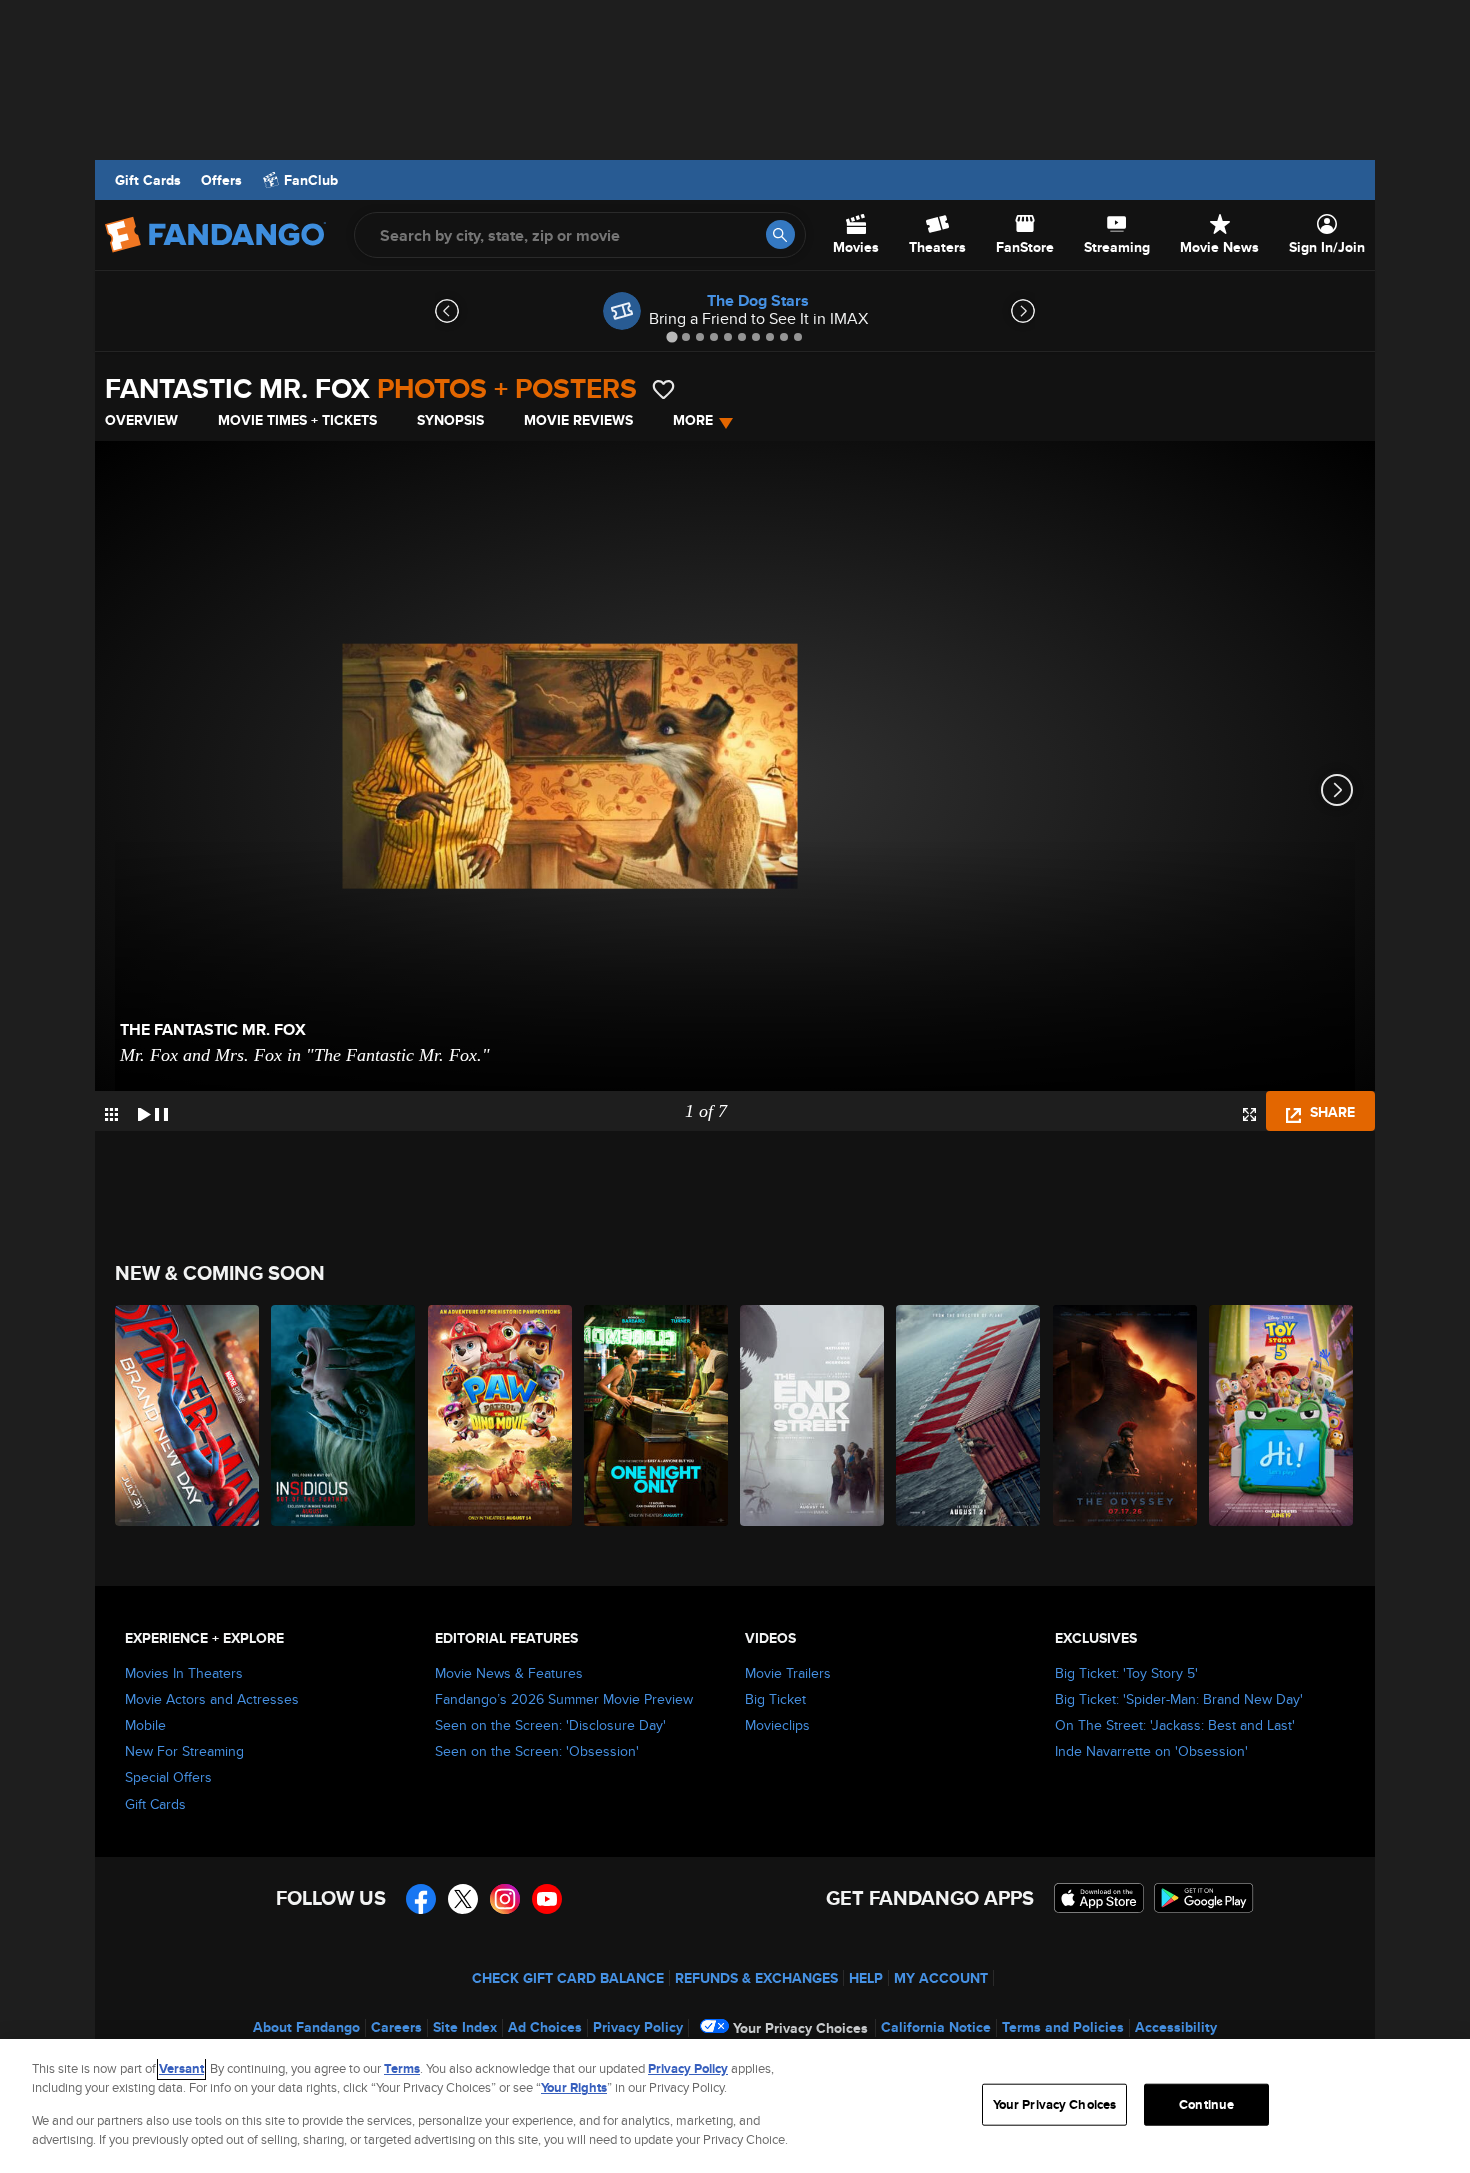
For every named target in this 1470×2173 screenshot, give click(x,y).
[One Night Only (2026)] (657, 1415)
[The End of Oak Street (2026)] (813, 1415)
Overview (141, 420)
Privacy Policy (638, 2027)
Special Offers (168, 1777)
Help (866, 1978)
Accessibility (1176, 2027)
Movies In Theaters (184, 1673)
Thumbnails (111, 1114)
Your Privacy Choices (800, 2028)
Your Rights (574, 2087)
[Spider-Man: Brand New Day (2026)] (188, 1415)
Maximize (1249, 1114)
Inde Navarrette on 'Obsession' (1151, 1751)
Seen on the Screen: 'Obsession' (537, 1751)
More (693, 420)
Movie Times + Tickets (297, 420)
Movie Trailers (788, 1673)
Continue (1206, 2104)
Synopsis (450, 420)
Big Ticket (775, 1699)
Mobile (145, 1725)
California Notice (936, 2027)
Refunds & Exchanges (756, 1978)
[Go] (780, 234)
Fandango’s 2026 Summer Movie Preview (564, 1699)
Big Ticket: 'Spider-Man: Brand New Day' (1179, 1699)
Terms (402, 2068)
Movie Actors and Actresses (212, 1699)
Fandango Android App (1204, 1898)
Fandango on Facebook (421, 1899)
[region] (735, 2106)
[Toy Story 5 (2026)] (1282, 1415)
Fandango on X (463, 1899)
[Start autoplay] (153, 1111)
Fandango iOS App (1099, 1898)
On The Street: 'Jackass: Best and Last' (1175, 1725)
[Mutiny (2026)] (969, 1415)
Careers (396, 2027)
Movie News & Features (509, 1673)
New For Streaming (184, 1751)
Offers (221, 180)
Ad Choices (545, 2027)
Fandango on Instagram (505, 1899)
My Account (941, 1978)
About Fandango (306, 2027)
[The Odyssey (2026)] (1126, 1415)
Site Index (465, 2027)
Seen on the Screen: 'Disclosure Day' (550, 1725)
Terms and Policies (1063, 2027)
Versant (181, 2068)
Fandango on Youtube (547, 1899)
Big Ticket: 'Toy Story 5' (1126, 1673)
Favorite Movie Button (663, 389)
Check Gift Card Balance (568, 1978)
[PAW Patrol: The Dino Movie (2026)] (501, 1415)
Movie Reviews (578, 420)
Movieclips (777, 1725)
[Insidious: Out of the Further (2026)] (344, 1415)
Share (1330, 1112)
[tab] (671, 336)
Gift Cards (148, 180)
